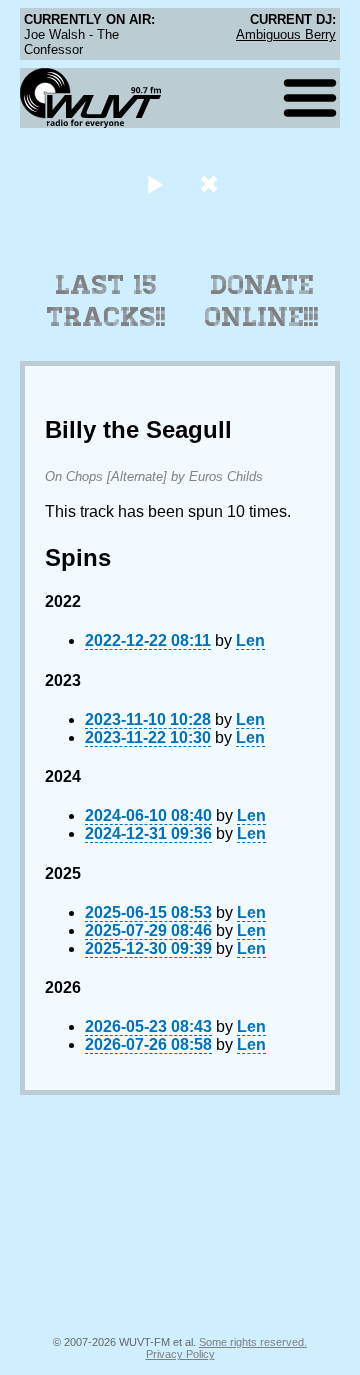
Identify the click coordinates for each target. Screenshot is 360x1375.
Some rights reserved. (253, 1342)
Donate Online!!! (262, 301)
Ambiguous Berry (286, 34)
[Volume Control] (211, 183)
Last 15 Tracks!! (106, 301)
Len (250, 640)
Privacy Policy (180, 1354)
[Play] (154, 183)
